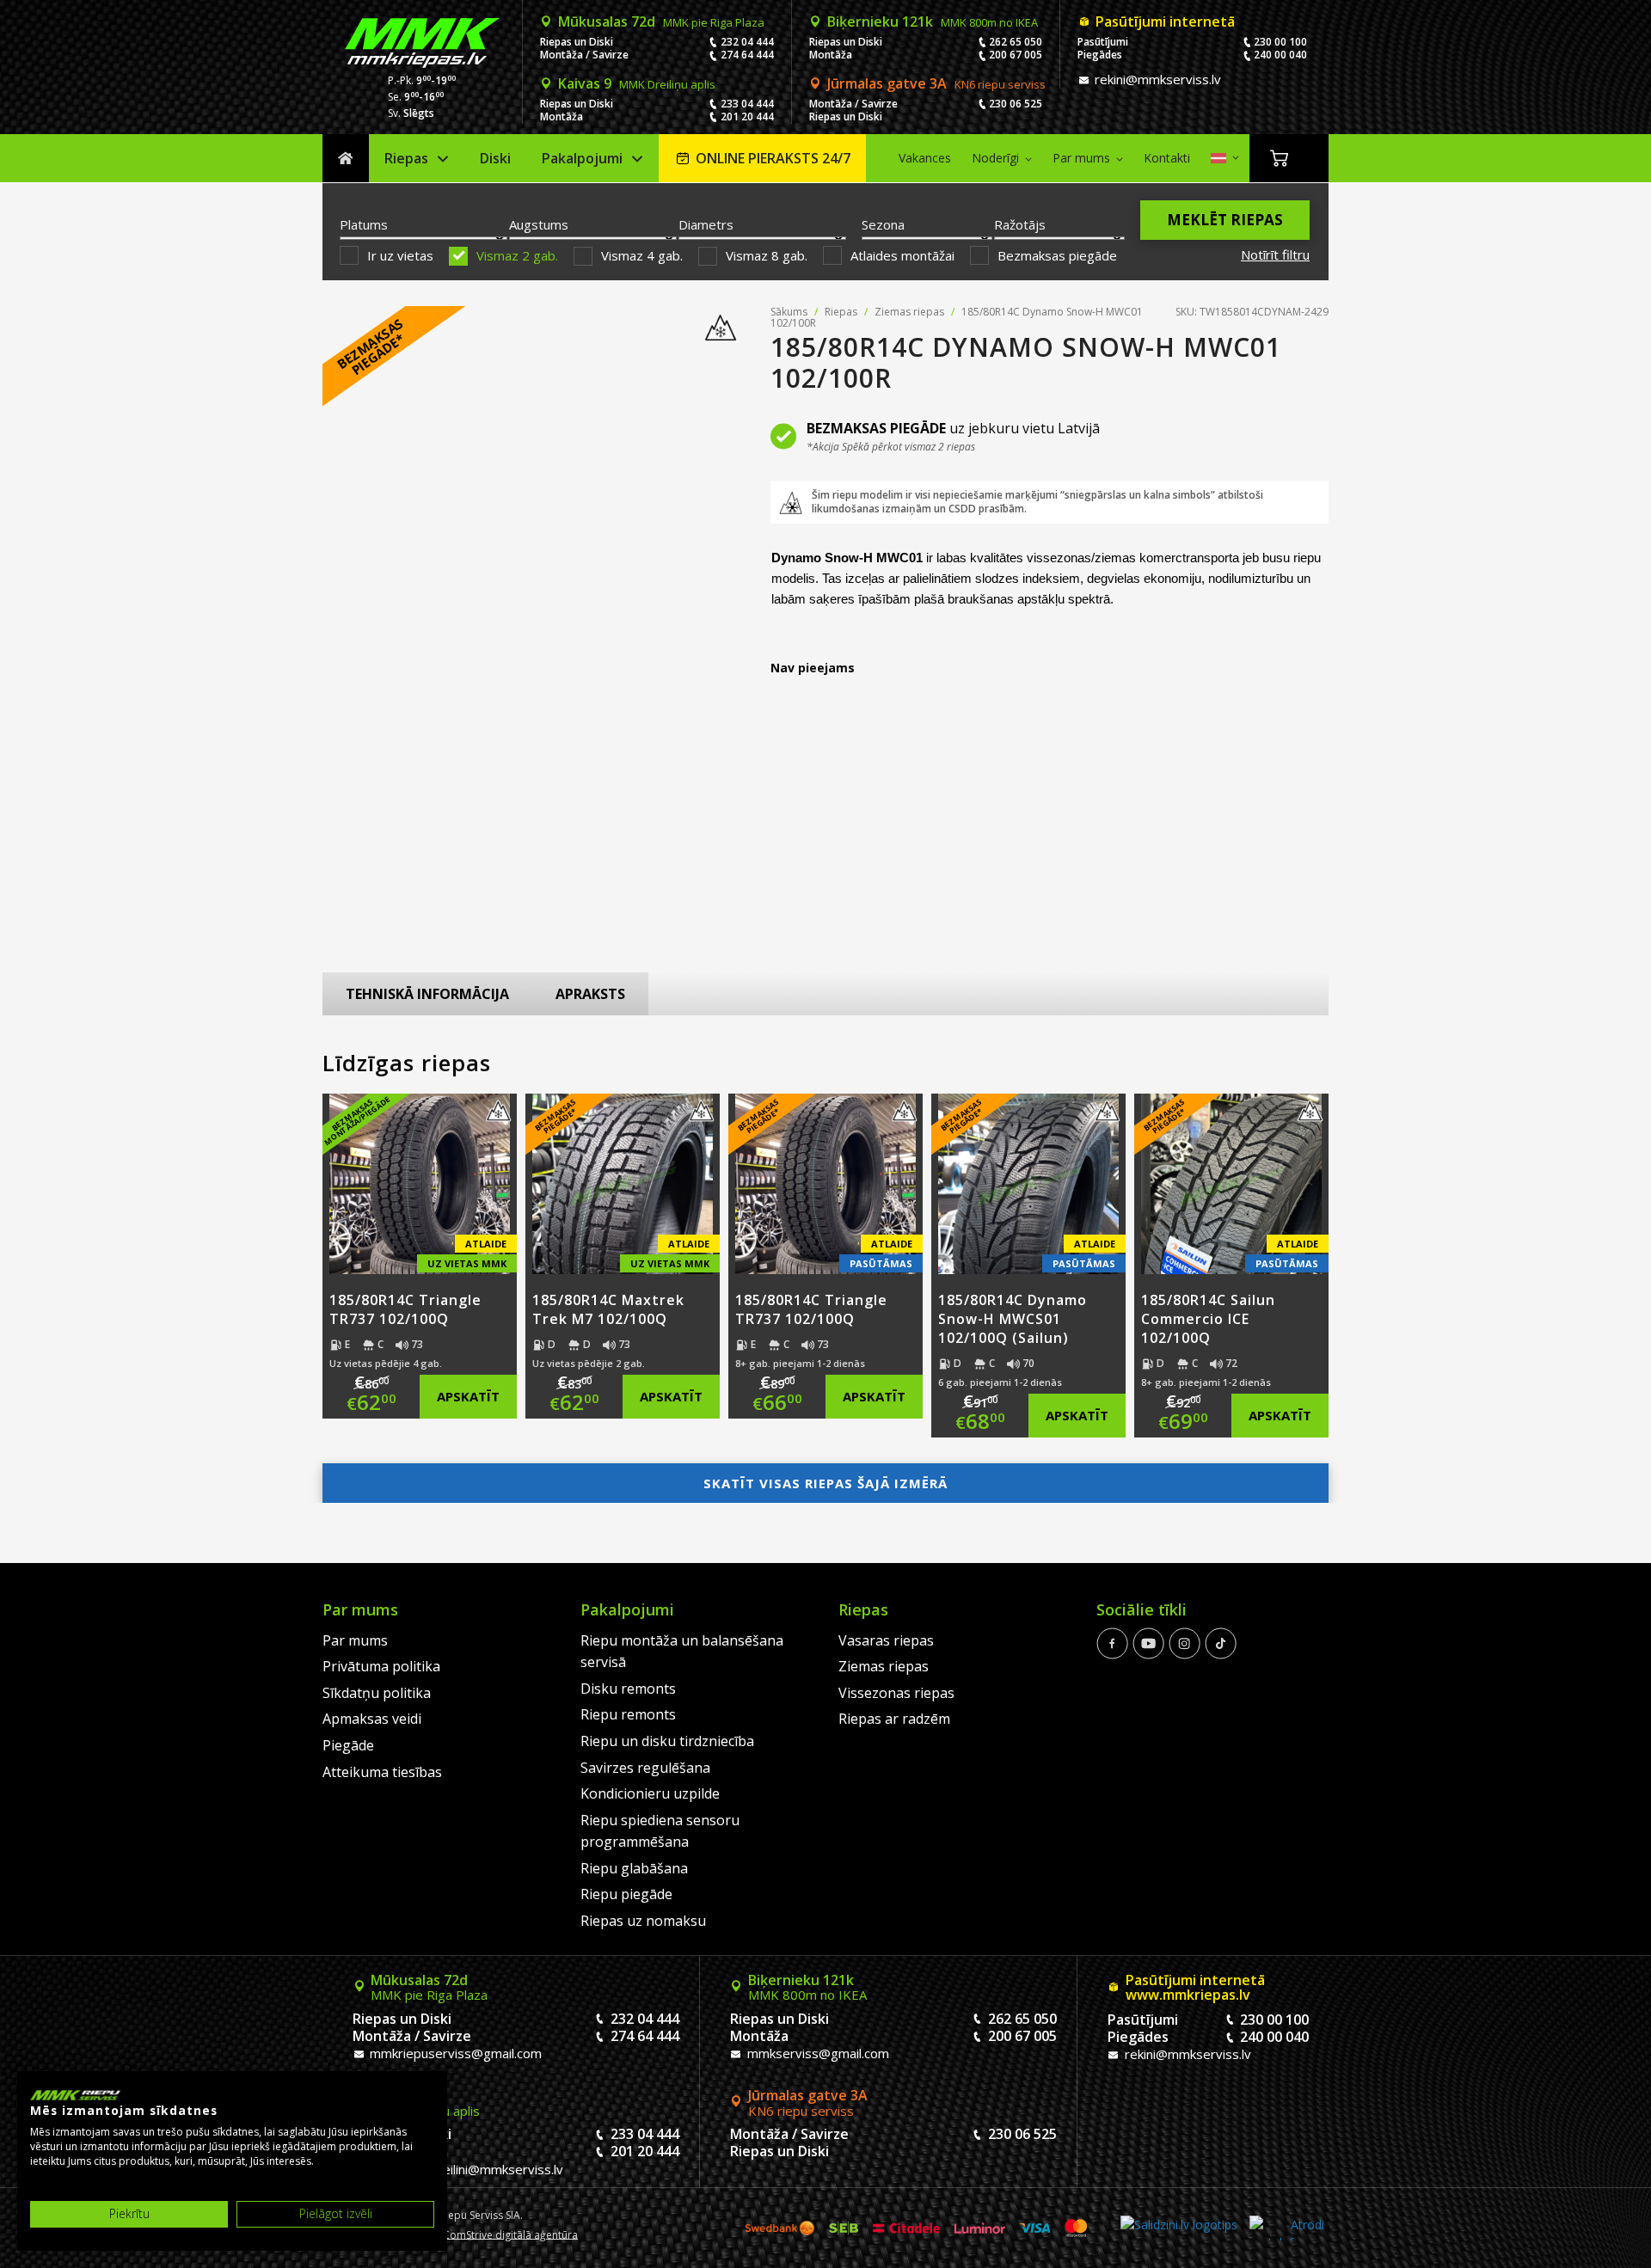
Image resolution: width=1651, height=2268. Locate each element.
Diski (495, 158)
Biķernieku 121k (933, 21)
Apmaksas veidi (372, 1719)
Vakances (925, 158)
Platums (364, 224)
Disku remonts (628, 1689)
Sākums (346, 159)
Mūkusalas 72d (661, 21)
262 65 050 (1016, 42)
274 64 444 (747, 55)
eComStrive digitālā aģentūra (507, 2234)
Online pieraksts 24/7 (773, 158)
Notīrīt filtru (1275, 254)
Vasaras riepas (886, 1640)
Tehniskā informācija (427, 994)
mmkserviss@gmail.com (816, 2053)
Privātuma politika (381, 1666)
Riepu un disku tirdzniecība (667, 1741)
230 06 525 (1016, 104)
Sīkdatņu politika (377, 1693)
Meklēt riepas (1225, 220)
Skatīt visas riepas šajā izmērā (825, 1483)
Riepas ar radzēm (894, 1719)
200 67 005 (1016, 55)
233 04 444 (747, 104)
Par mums (1081, 158)
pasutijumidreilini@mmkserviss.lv (465, 2169)
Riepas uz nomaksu (643, 1921)
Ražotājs (1020, 224)
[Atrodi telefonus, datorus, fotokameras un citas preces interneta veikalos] (1287, 2228)
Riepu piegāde (626, 1894)
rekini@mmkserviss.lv (1156, 79)
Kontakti (1167, 158)
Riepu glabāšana (634, 1868)
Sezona (883, 224)
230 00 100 (1280, 42)
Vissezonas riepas (896, 1693)
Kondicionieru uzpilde (650, 1793)
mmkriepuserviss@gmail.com (454, 2053)
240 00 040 (1280, 55)
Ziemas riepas (909, 312)
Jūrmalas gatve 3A (936, 83)
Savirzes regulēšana (645, 1768)
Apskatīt (468, 1396)
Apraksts (590, 994)
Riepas (406, 158)
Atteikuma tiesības (382, 1772)
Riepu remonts (628, 1714)
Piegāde (348, 1745)
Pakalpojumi (582, 158)
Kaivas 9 (637, 83)
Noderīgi (995, 158)
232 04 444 (747, 42)
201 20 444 (747, 116)
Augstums (539, 224)
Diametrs (706, 224)
